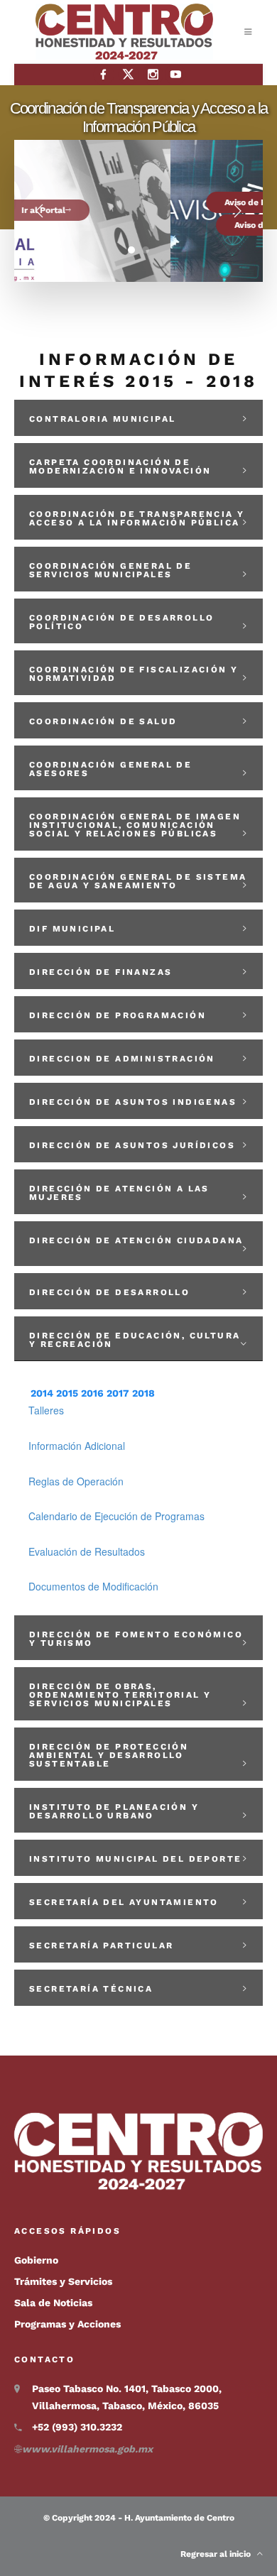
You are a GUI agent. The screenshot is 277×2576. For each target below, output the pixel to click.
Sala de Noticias (53, 2303)
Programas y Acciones (67, 2324)
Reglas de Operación (76, 1481)
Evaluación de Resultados (87, 1551)
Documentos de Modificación (93, 1586)
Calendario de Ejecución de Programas (116, 1516)
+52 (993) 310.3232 (77, 2427)
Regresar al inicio (219, 2554)
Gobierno (36, 2260)
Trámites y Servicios (63, 2281)
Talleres (46, 1410)
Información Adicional (77, 1446)
